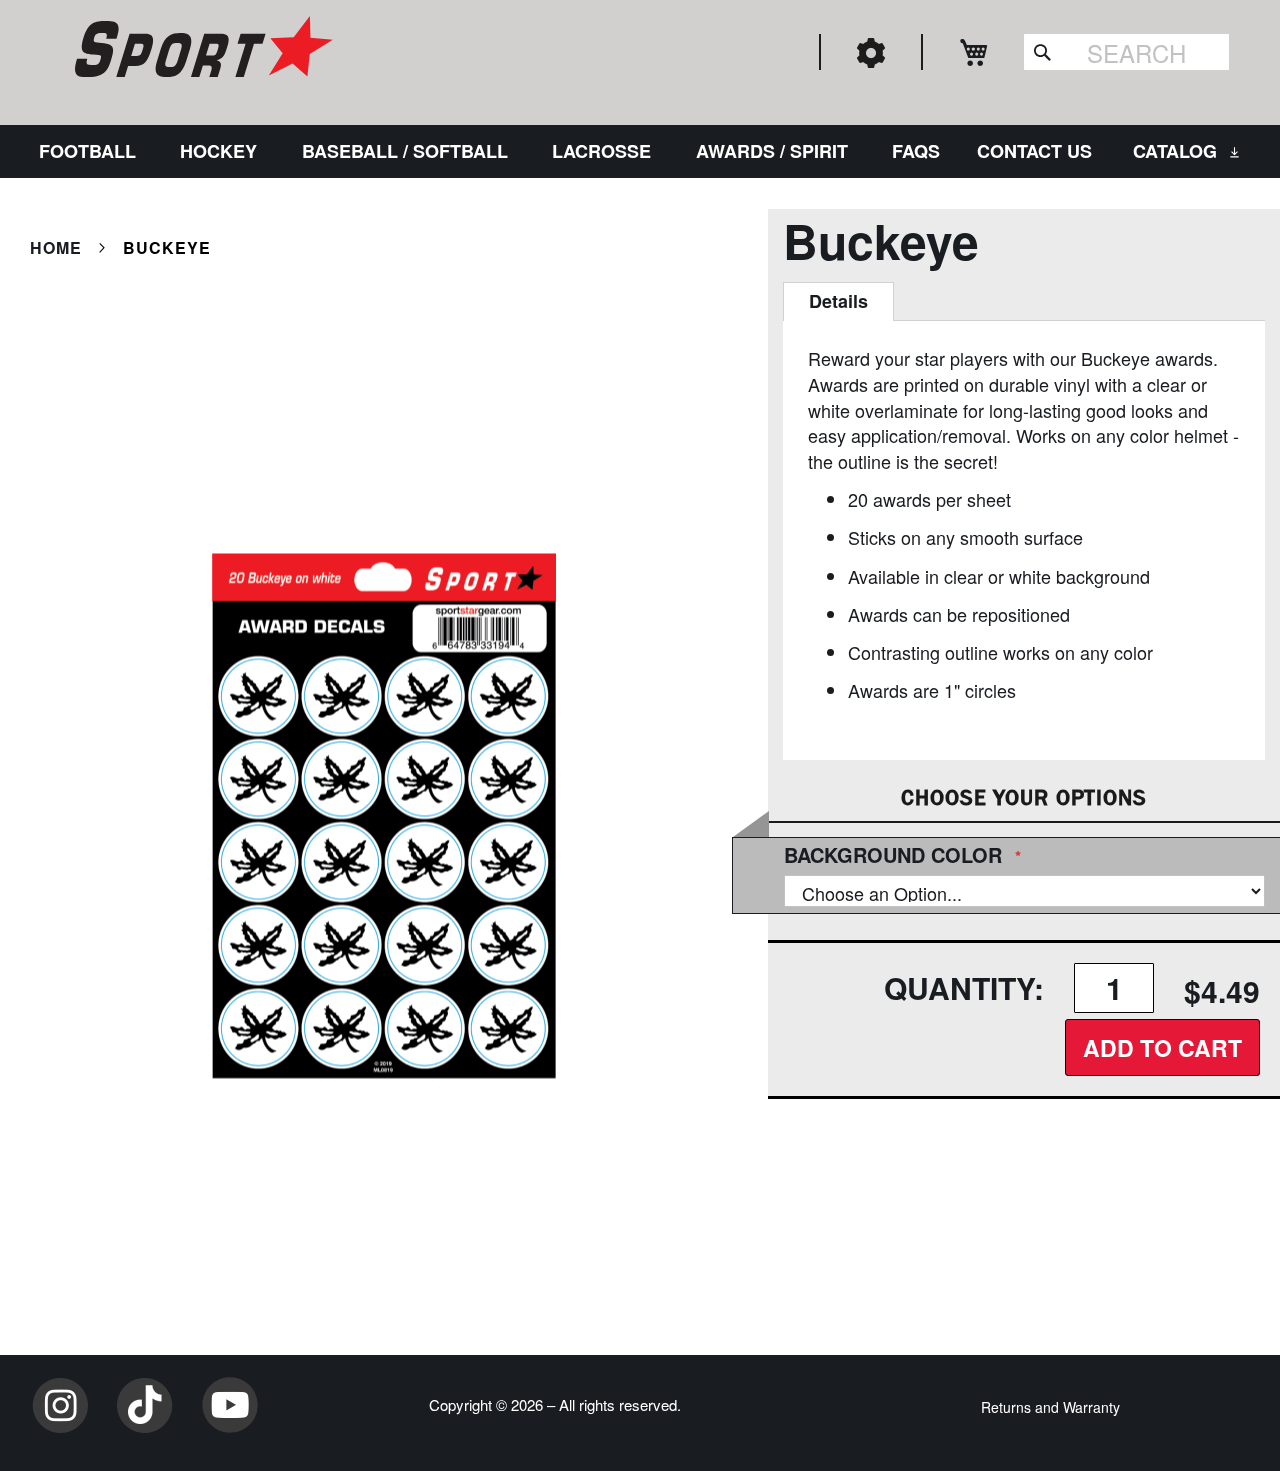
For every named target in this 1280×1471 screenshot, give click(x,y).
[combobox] (1126, 52)
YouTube (230, 1405)
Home (56, 247)
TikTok (145, 1405)
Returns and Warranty (1050, 1407)
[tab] (838, 302)
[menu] (640, 151)
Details (838, 301)
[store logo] (201, 50)
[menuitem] (91, 151)
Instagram (60, 1405)
